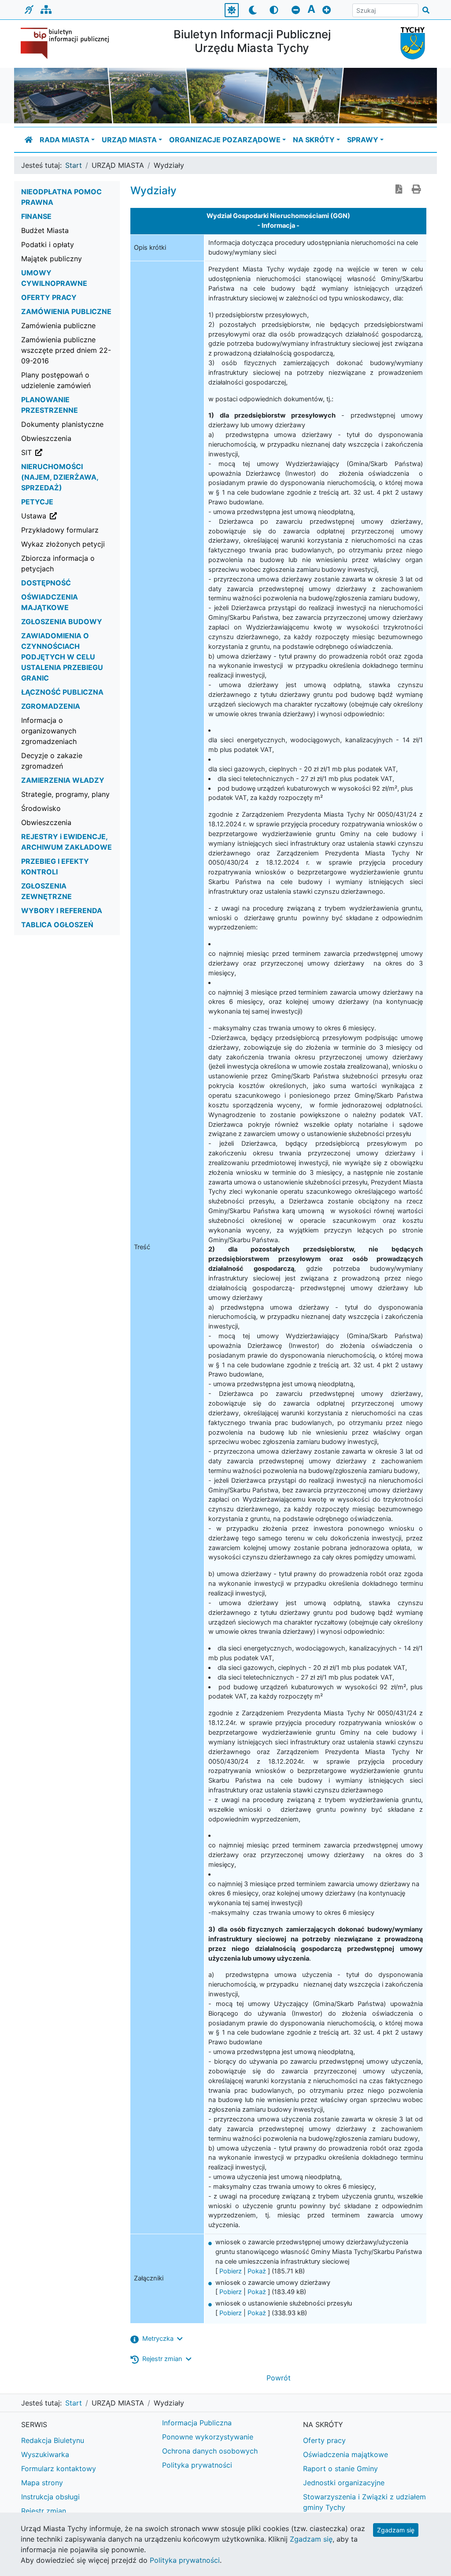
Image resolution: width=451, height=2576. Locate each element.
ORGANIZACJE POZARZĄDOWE (225, 140)
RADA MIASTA (65, 140)
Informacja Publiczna (197, 2423)
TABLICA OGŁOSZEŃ (57, 925)
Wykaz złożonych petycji (63, 544)
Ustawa (70, 516)
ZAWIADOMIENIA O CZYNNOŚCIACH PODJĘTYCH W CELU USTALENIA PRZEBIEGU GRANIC (62, 657)
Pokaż (257, 2271)
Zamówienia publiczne (58, 326)
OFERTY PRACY (49, 297)
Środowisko (41, 808)
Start (74, 165)
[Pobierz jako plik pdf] (399, 190)
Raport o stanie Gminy (340, 2469)
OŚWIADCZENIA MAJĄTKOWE (50, 602)
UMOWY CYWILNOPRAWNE (54, 278)
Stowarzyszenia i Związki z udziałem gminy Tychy (364, 2502)
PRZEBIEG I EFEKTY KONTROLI (55, 866)
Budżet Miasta (45, 230)
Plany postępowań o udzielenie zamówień (56, 380)
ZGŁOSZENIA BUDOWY (62, 622)
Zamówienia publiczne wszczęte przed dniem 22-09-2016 (66, 350)
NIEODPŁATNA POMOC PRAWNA (61, 197)
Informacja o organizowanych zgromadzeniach (49, 731)
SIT (70, 452)
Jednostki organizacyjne (344, 2483)
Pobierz (231, 2271)
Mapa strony (42, 2483)
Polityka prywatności (197, 2465)
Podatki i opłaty (48, 244)
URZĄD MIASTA (129, 140)
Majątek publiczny (52, 259)
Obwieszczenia (46, 438)
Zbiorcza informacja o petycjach (58, 563)
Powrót (279, 2378)
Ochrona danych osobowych (210, 2451)
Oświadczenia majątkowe (346, 2454)
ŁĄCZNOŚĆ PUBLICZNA (62, 692)
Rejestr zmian (44, 2511)
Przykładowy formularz (60, 530)
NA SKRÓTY (314, 140)
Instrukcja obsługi (50, 2497)
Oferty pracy (324, 2440)
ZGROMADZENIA (51, 706)
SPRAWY (363, 140)
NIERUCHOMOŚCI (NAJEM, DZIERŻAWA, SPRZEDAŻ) (60, 477)
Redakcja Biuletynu (53, 2440)
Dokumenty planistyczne (62, 424)
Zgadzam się (396, 2530)
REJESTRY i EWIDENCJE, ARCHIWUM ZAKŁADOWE (67, 842)
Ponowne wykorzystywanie (208, 2437)
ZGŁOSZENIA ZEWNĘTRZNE (46, 891)
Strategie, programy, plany (65, 794)
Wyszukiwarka (45, 2454)
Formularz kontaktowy (59, 2469)
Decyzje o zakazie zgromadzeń (52, 761)
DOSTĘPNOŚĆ (46, 583)
